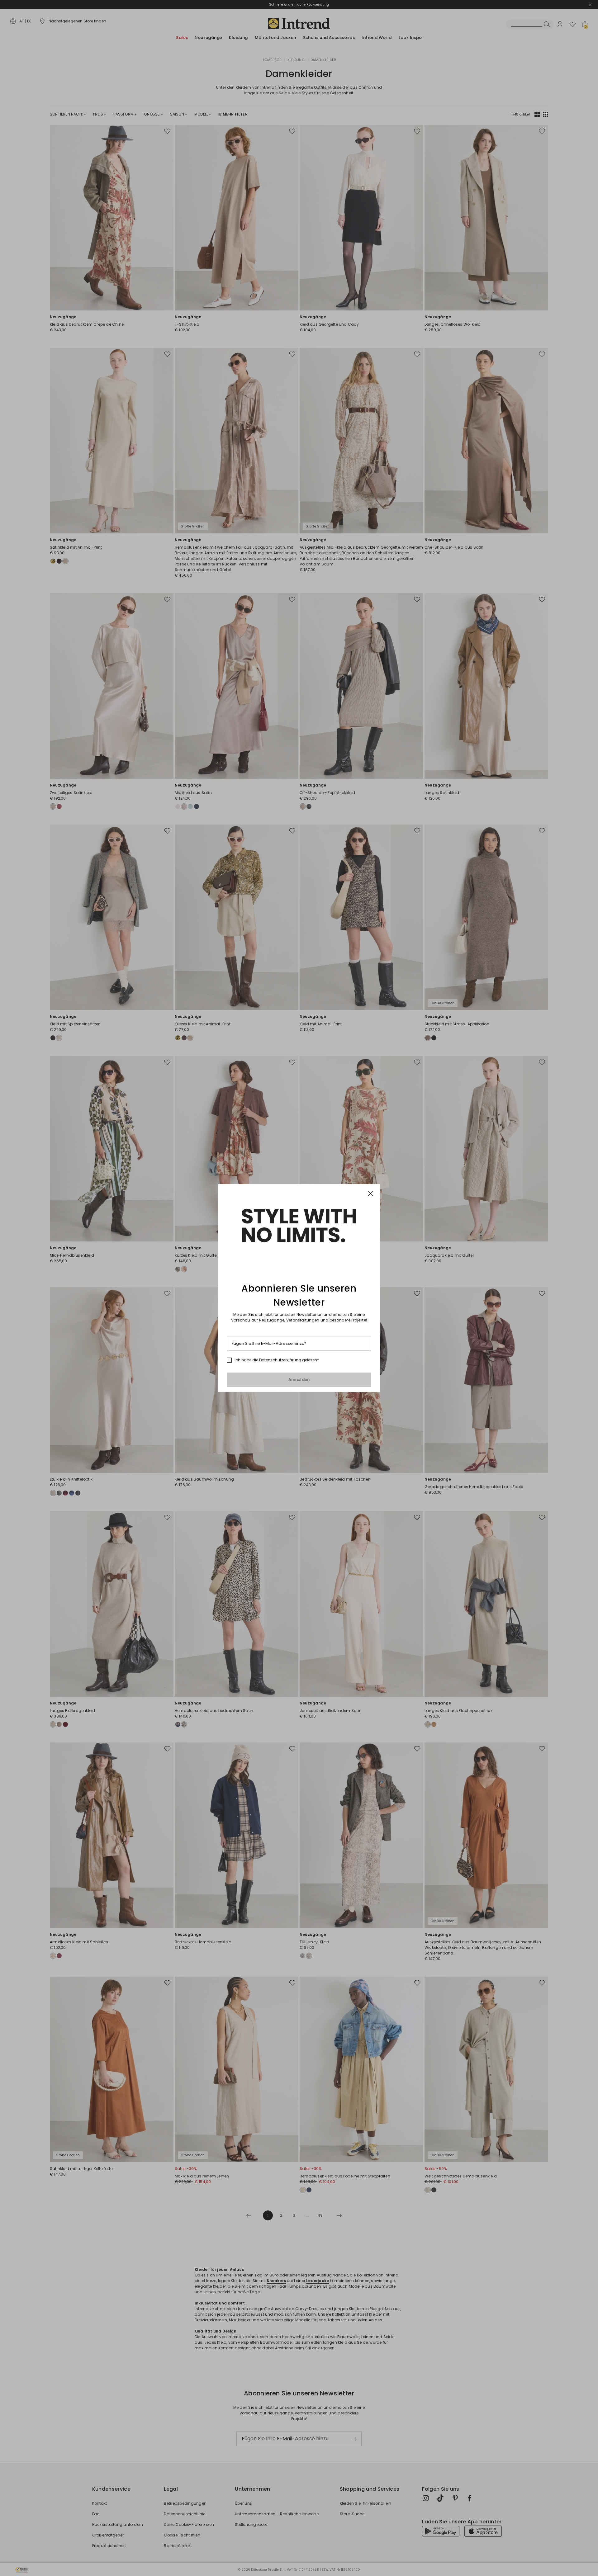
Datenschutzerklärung (280, 1360)
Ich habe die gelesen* (277, 1360)
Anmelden (299, 1380)
